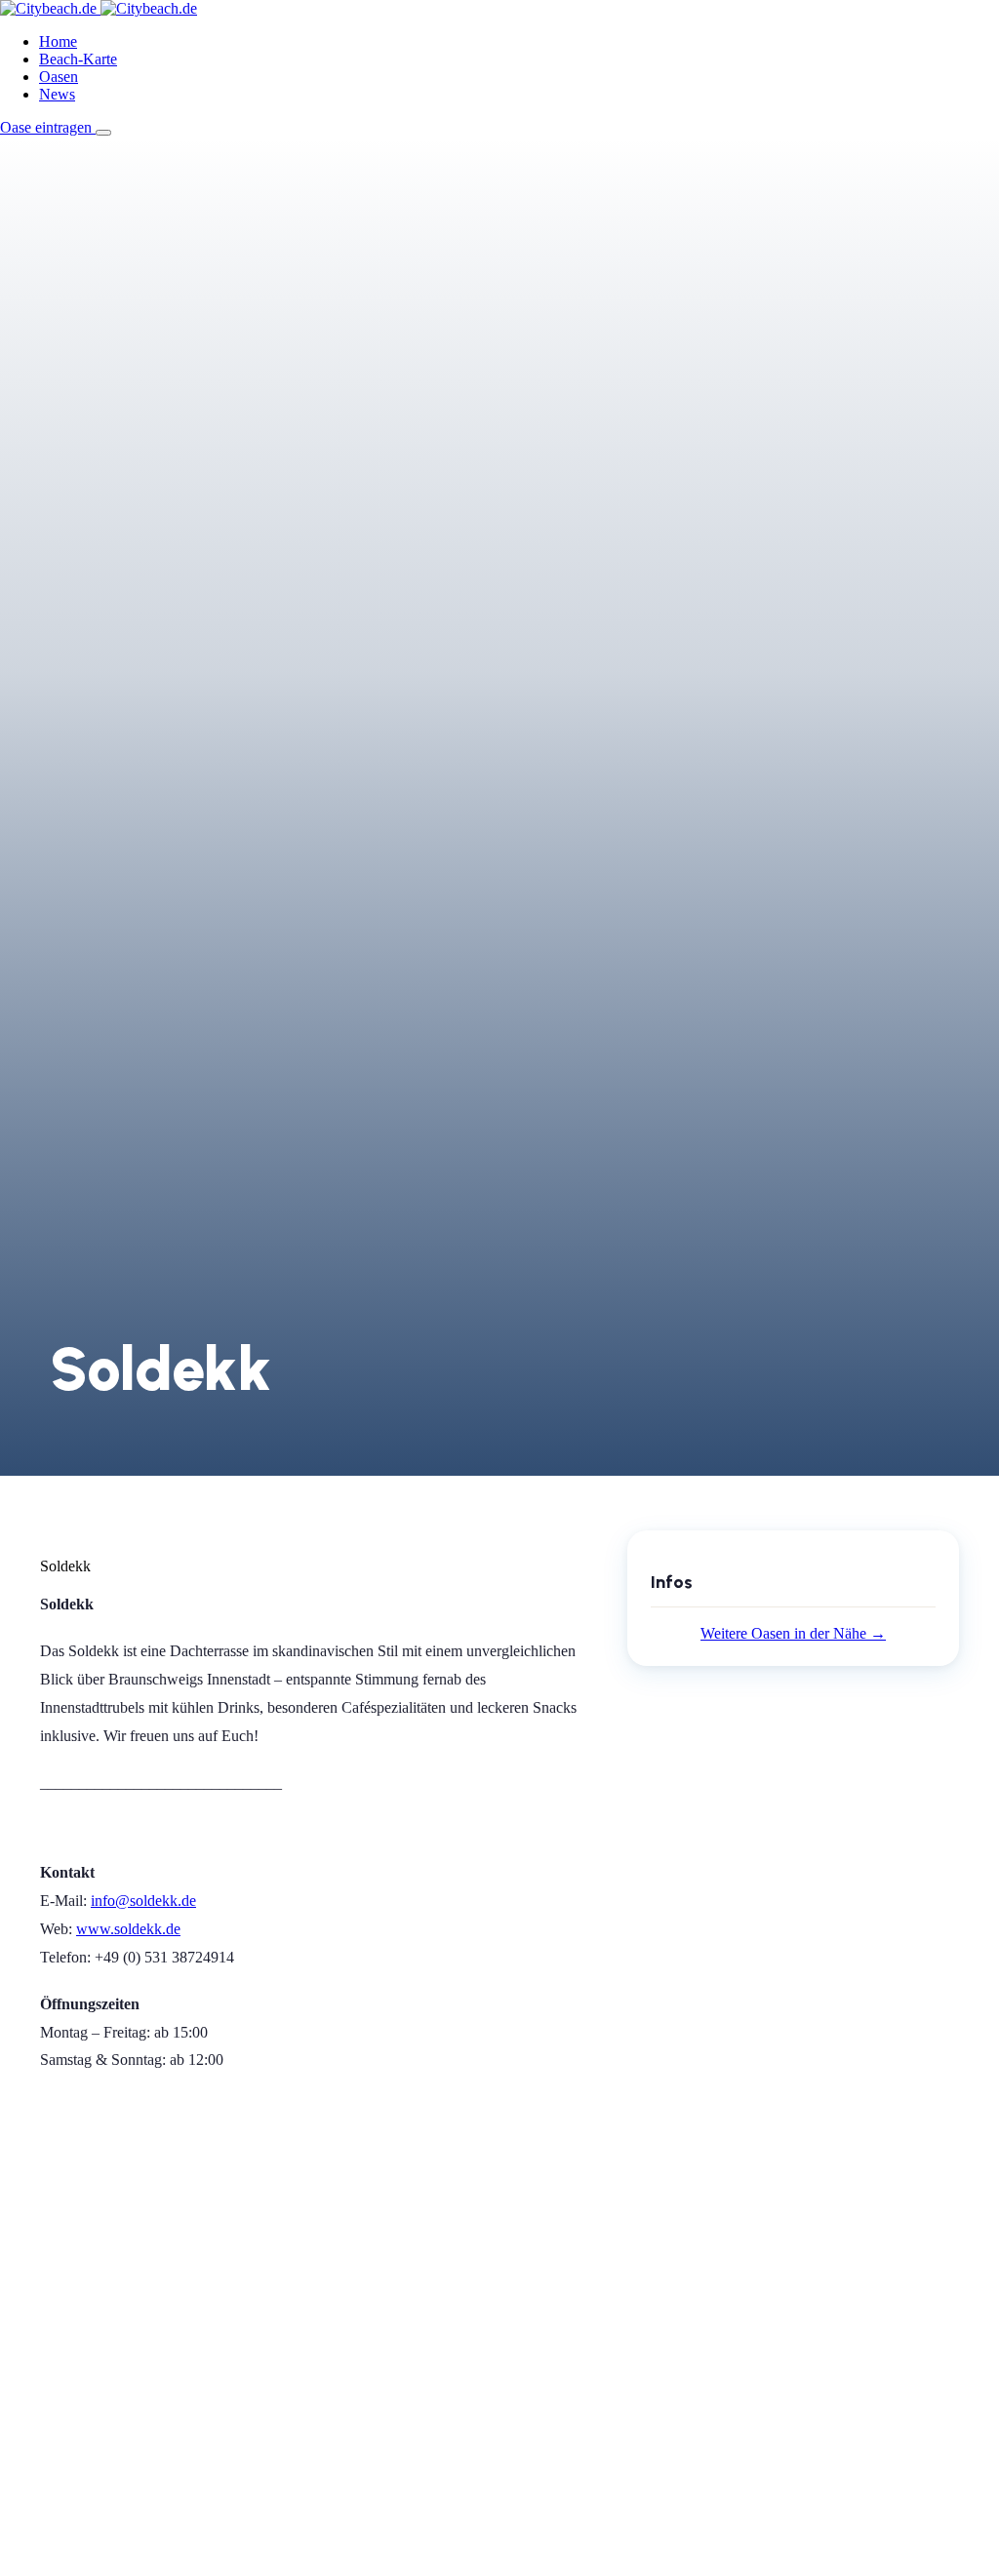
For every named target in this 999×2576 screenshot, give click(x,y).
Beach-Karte (78, 59)
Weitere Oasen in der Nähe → (793, 1633)
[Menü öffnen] (103, 133)
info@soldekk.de (143, 1901)
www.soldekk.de (128, 1929)
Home (58, 41)
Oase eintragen (48, 127)
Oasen (59, 77)
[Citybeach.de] (99, 8)
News (57, 94)
